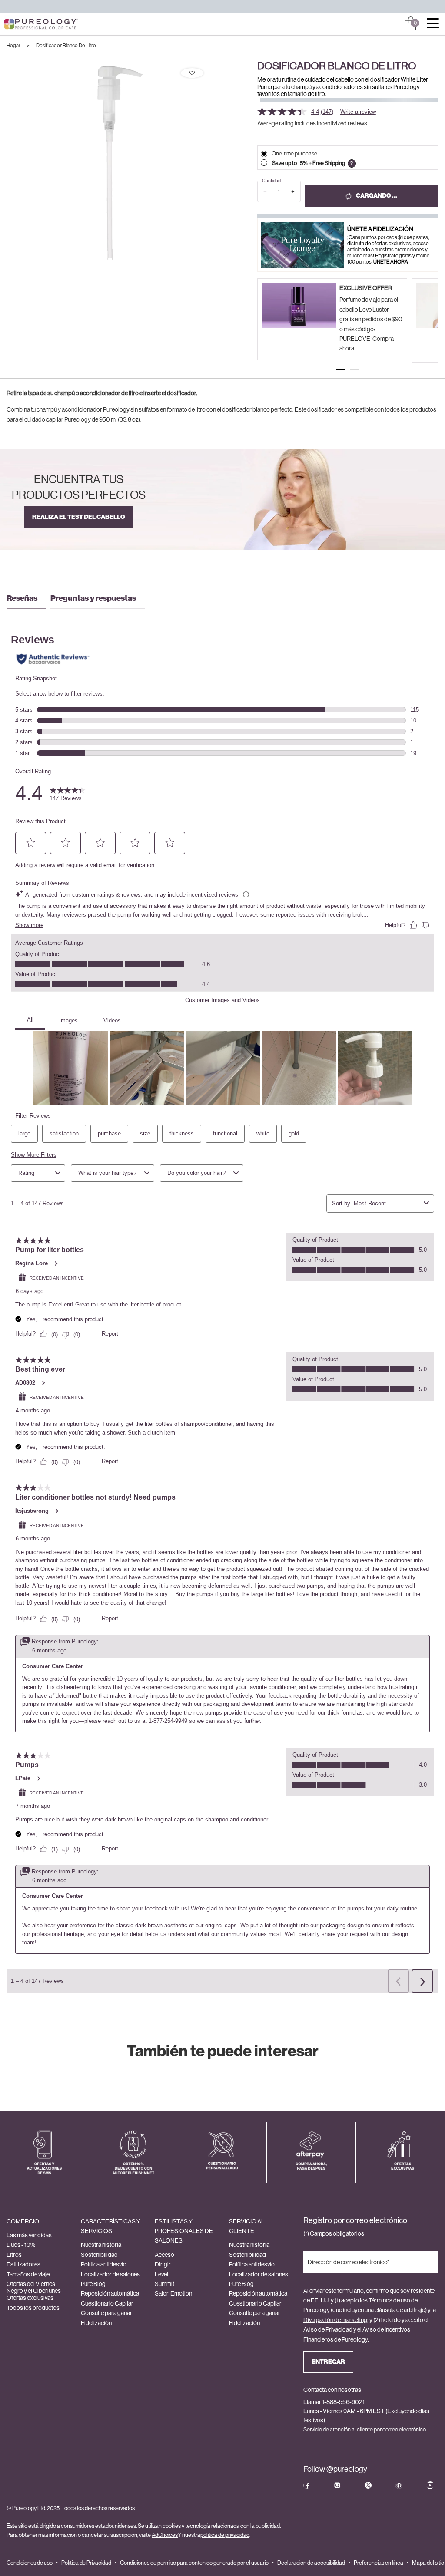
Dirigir (163, 2264)
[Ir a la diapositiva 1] (341, 369)
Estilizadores (23, 2264)
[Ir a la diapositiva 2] (355, 369)
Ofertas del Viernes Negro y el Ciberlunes (34, 2287)
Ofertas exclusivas (30, 2298)
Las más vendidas (29, 2235)
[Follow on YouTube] (430, 2485)
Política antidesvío (104, 2264)
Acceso (164, 2255)
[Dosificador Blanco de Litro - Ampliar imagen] (109, 162)
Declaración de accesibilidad (311, 2563)
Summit (164, 2284)
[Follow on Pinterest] (399, 2485)
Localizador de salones (110, 2274)
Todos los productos (33, 2308)
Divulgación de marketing (335, 2320)
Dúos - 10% (21, 2245)
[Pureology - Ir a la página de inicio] (25, 24)
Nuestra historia (101, 2245)
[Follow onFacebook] (307, 2485)
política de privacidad (225, 2535)
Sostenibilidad (99, 2255)
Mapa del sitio (428, 2563)
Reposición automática (110, 2293)
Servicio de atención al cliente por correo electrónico (365, 2429)
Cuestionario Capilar (107, 2303)
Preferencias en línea (379, 2563)
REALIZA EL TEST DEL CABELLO (79, 517)
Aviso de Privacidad (328, 2329)
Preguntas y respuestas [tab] (93, 598)
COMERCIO (23, 2221)
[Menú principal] (433, 24)
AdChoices (165, 2535)
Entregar (328, 2362)
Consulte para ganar (106, 2313)
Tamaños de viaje (28, 2274)
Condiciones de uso (30, 2563)
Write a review (358, 112)
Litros (14, 2255)
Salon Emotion (173, 2293)
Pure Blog (93, 2284)
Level (161, 2274)
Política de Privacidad (86, 2563)
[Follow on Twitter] (368, 2485)
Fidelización (96, 2323)
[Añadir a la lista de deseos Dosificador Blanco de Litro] (192, 73)
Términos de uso (389, 2300)
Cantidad (271, 181)
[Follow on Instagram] (337, 2485)
